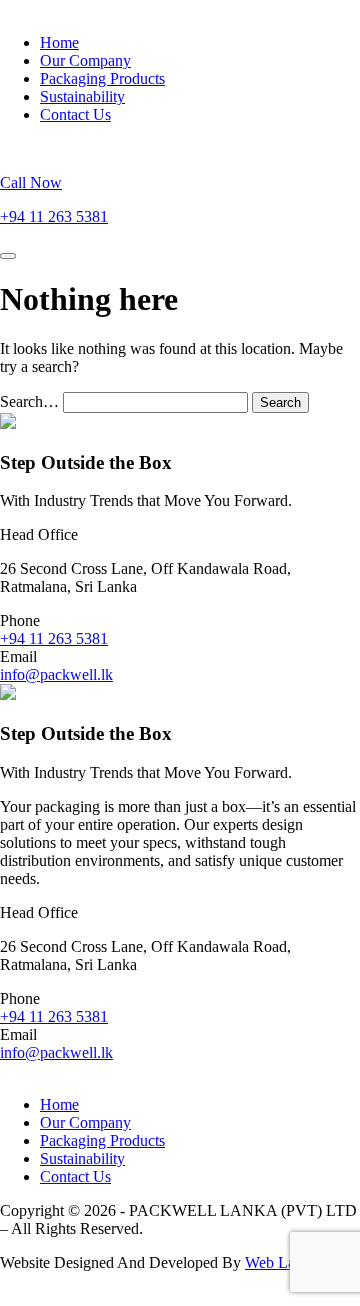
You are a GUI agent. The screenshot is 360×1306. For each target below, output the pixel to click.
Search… (29, 401)
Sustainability (82, 96)
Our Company (85, 60)
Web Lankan (285, 1262)
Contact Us (75, 114)
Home (59, 42)
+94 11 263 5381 (54, 638)
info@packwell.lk (56, 674)
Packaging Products (102, 78)
